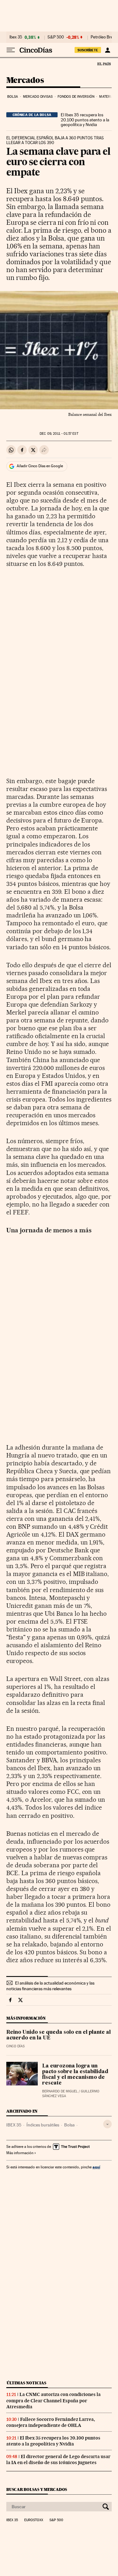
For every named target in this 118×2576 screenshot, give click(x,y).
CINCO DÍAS (15, 2046)
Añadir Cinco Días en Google (40, 466)
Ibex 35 (16, 37)
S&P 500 (56, 37)
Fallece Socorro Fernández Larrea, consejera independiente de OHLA (51, 2422)
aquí (96, 2167)
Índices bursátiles (43, 2125)
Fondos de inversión (76, 97)
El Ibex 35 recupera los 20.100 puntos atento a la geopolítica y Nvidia (85, 120)
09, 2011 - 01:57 (59, 434)
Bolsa (13, 97)
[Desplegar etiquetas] (107, 2124)
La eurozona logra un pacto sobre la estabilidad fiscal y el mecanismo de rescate (75, 2075)
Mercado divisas (38, 97)
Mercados (25, 81)
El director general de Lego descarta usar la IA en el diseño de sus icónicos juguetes (58, 2460)
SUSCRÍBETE (88, 50)
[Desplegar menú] (11, 50)
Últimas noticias (26, 2383)
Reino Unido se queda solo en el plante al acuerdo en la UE (59, 2035)
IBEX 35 (14, 2125)
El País (104, 64)
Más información (20, 2153)
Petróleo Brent (104, 37)
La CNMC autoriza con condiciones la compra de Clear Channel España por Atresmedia (53, 2400)
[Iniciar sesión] (107, 50)
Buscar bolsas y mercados (37, 2489)
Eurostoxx (34, 2520)
